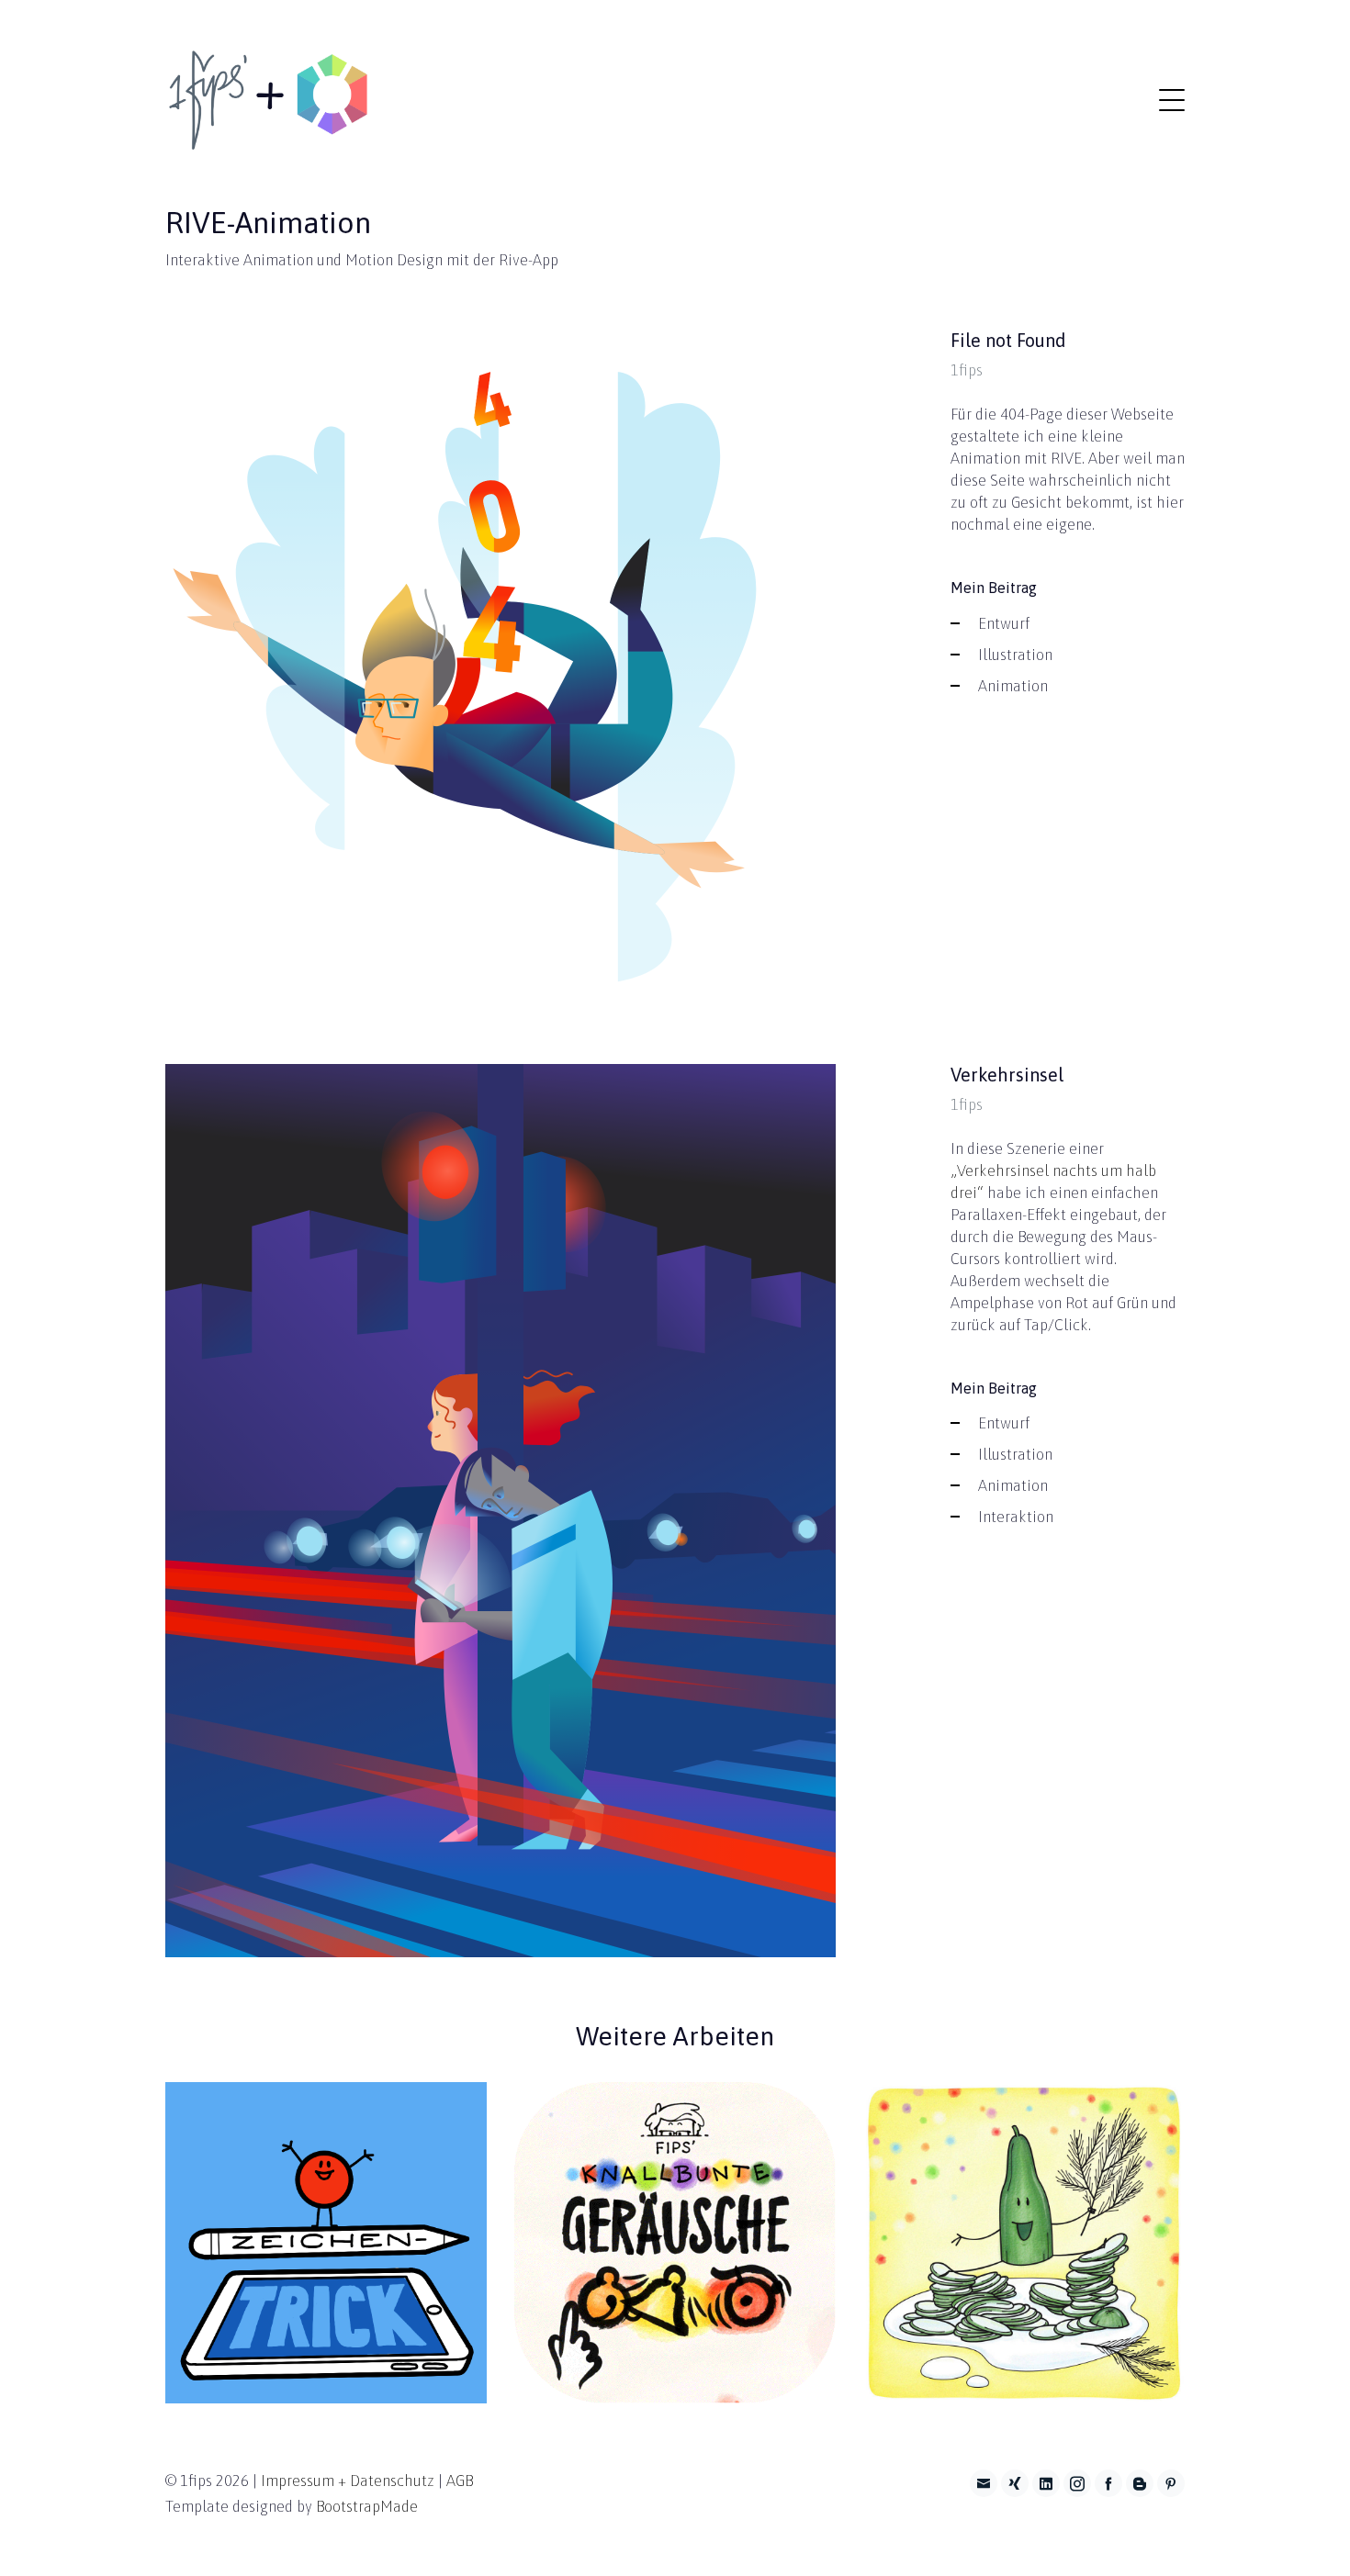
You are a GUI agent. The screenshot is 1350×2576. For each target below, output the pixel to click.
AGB (460, 2481)
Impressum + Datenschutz (348, 2481)
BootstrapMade (367, 2506)
